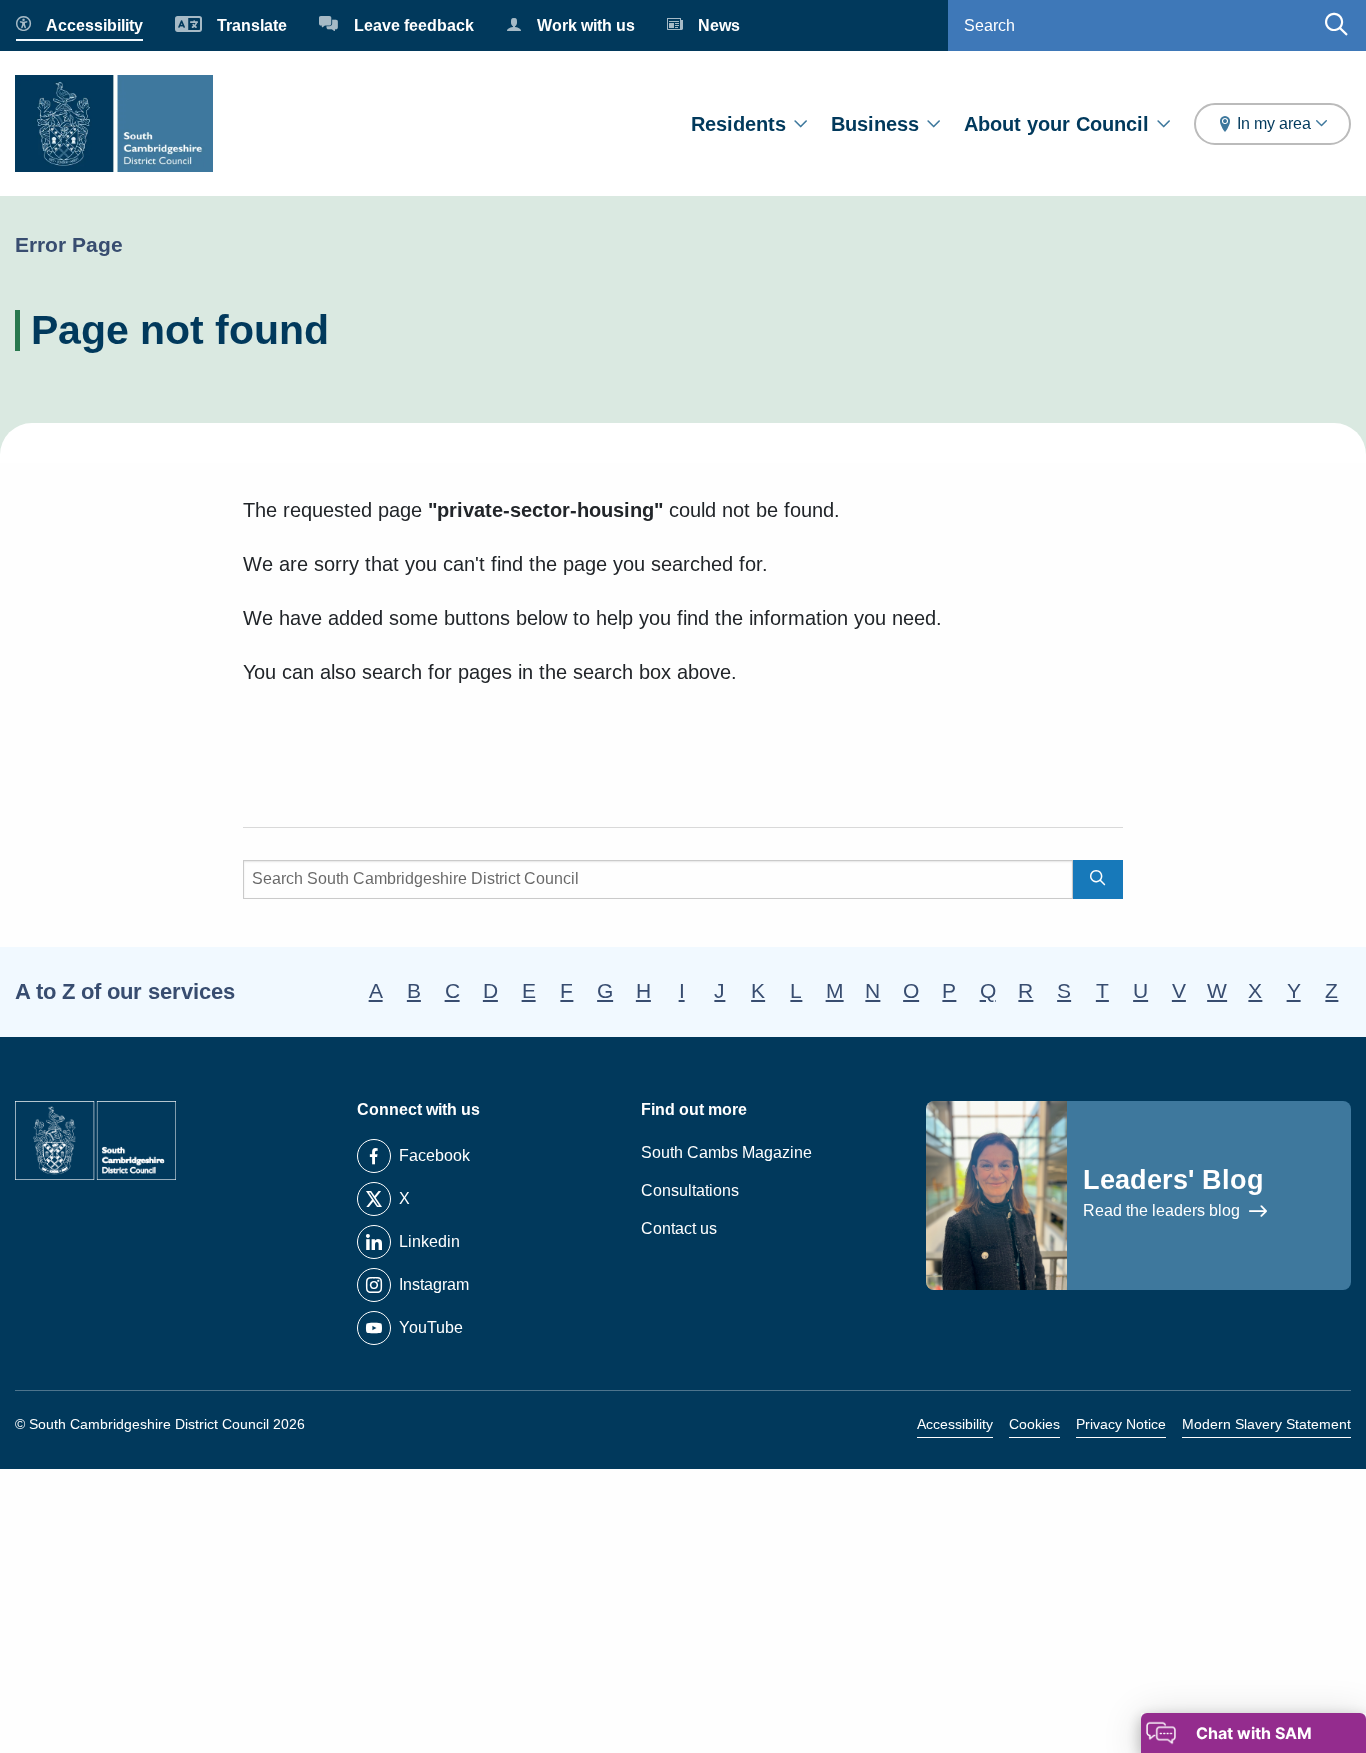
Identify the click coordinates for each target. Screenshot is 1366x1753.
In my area (1274, 123)
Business (875, 124)
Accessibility (955, 1424)
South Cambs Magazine (726, 1152)
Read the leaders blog (1163, 1210)
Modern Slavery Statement (1266, 1424)
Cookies (1034, 1424)
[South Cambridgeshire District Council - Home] (114, 123)
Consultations (690, 1190)
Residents (738, 124)
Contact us (679, 1228)
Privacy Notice (1121, 1424)
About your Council (1056, 124)
